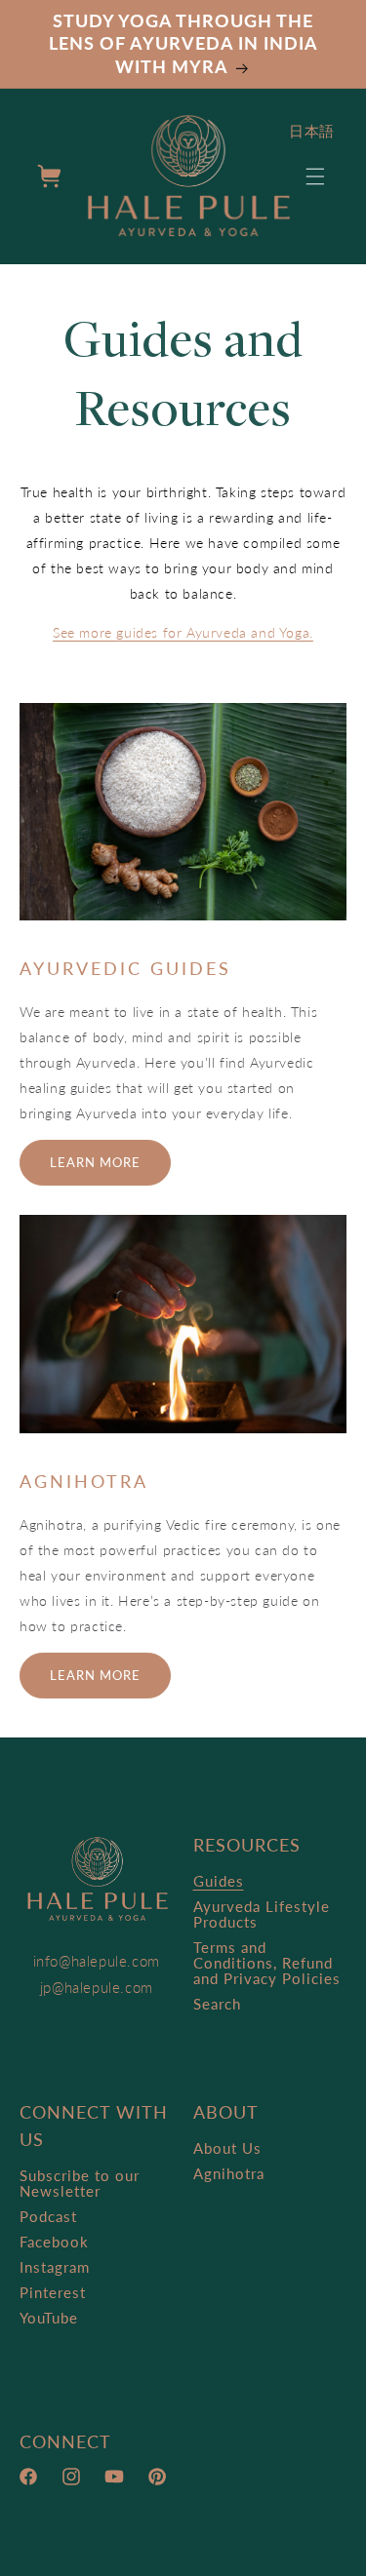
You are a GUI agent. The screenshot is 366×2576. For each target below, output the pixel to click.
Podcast (48, 2216)
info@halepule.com (97, 1961)
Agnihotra (229, 2173)
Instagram (55, 2267)
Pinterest (53, 2292)
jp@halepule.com (97, 1987)
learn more (95, 1162)
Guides (219, 1881)
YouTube (49, 2318)
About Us (227, 2148)
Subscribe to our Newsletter (80, 2183)
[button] (315, 176)
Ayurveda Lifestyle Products (262, 1914)
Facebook (54, 2242)
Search (217, 2004)
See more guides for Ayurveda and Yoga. (183, 632)
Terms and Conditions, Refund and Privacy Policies (267, 1963)
